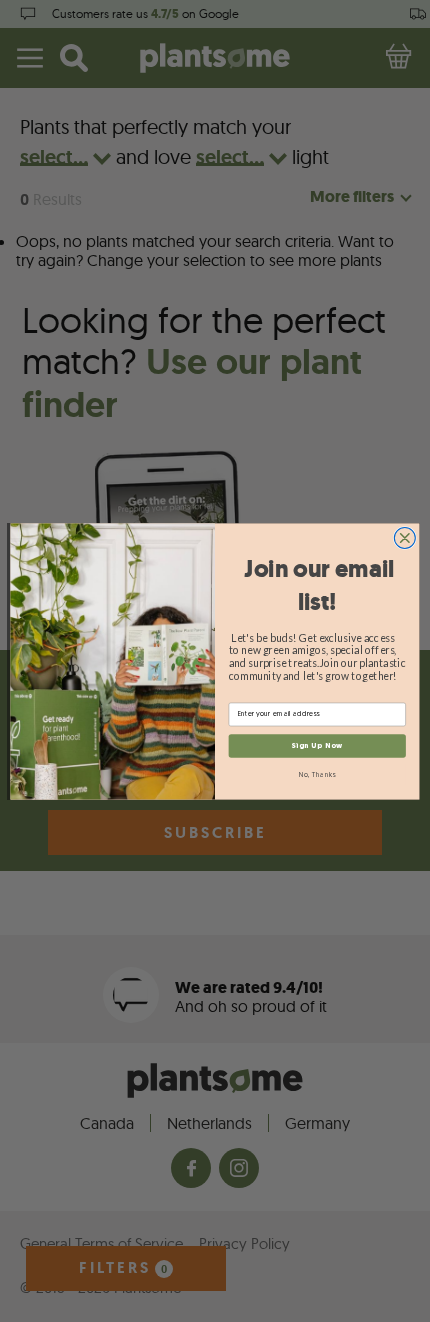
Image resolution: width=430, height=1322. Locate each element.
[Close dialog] (404, 537)
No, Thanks (317, 774)
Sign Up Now (317, 745)
